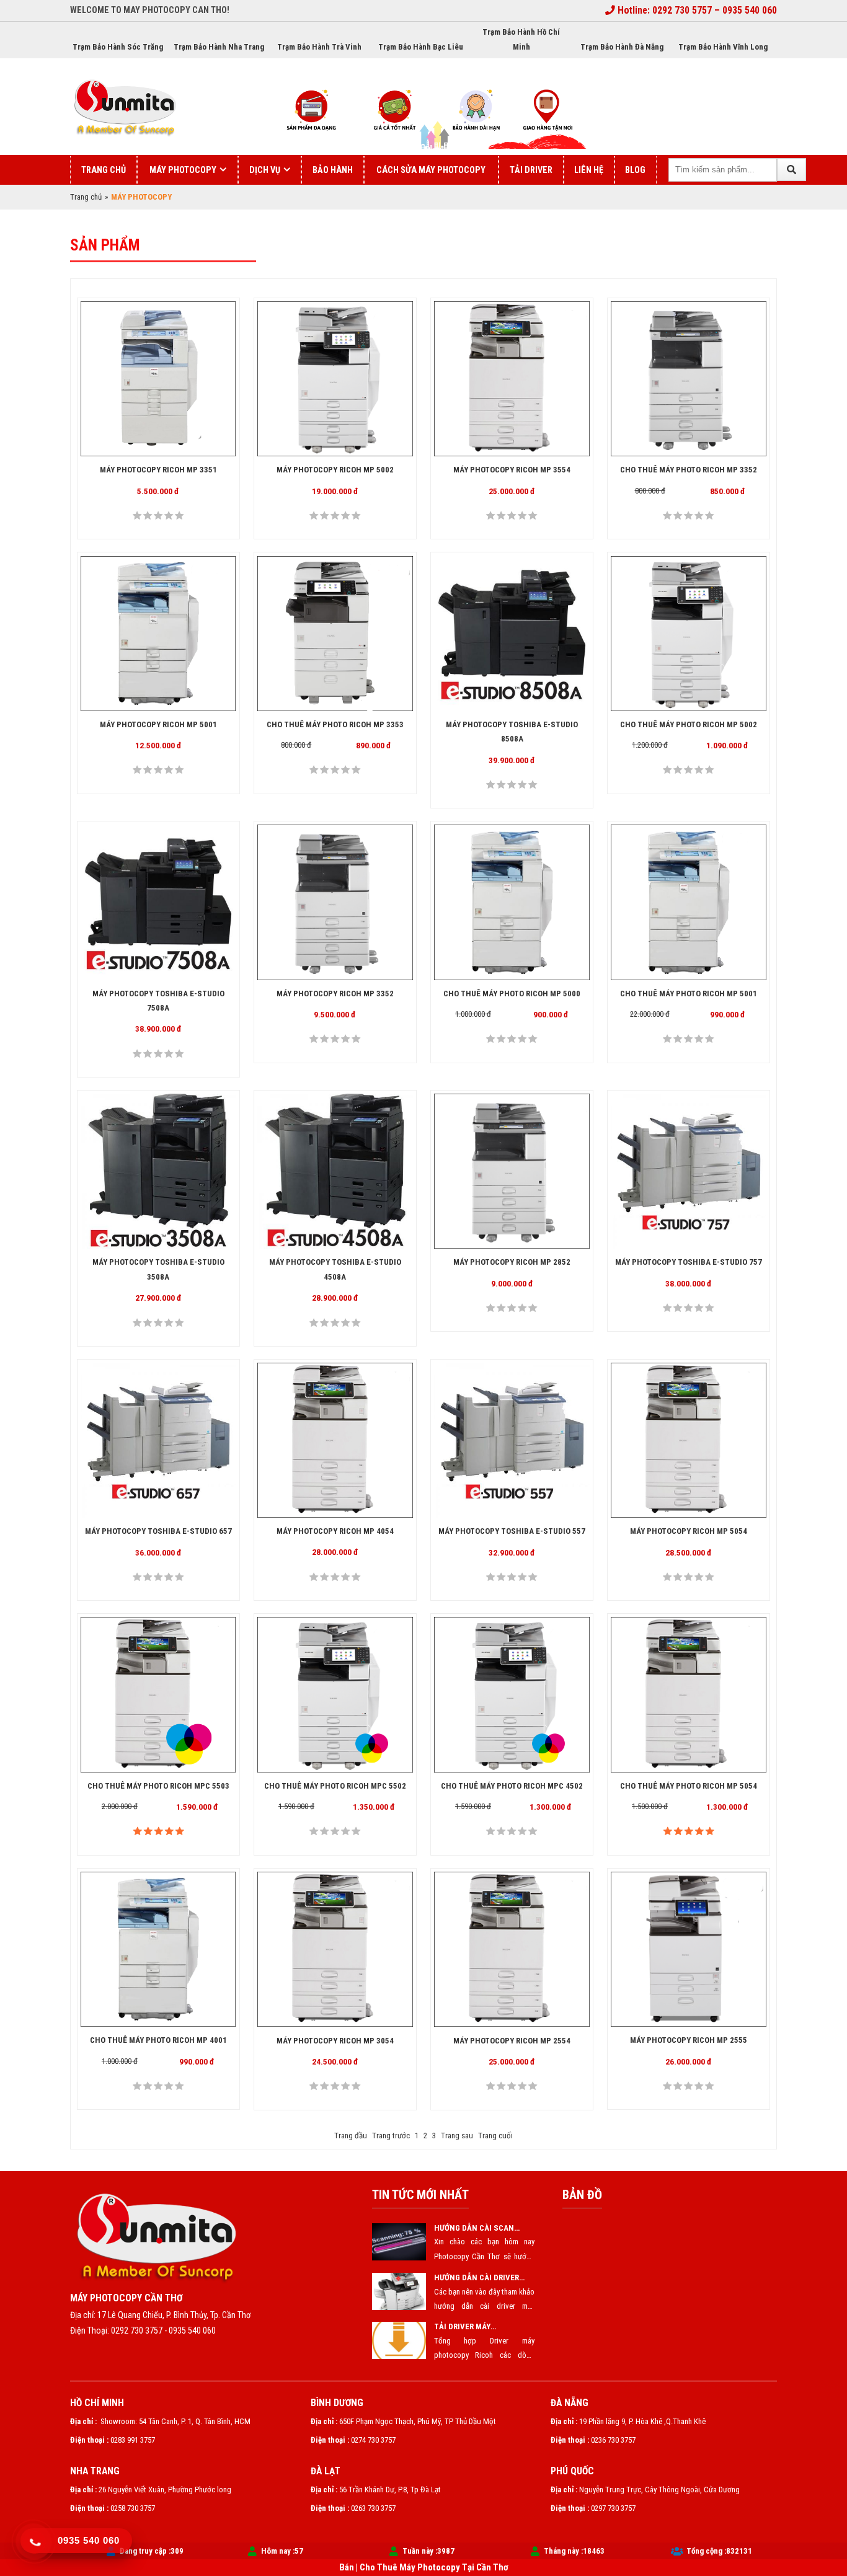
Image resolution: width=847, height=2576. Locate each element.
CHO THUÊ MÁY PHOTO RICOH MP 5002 (689, 724)
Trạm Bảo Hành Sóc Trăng (118, 47)
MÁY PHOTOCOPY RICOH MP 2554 (512, 2040)
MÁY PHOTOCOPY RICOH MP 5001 (158, 724)
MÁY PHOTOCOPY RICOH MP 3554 (512, 470)
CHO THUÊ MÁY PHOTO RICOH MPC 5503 (158, 1786)
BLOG (635, 170)
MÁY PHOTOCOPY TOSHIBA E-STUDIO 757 (689, 1262)
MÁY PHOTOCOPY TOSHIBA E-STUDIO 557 (512, 1531)
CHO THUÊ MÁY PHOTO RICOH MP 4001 (158, 2040)
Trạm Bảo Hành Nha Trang (219, 47)
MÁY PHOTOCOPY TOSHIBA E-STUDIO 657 (158, 1531)
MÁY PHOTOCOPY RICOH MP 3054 (335, 2040)
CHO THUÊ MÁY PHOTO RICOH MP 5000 (512, 994)
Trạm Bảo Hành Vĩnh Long (723, 47)
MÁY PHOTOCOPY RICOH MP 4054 (335, 1531)
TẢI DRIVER (531, 170)
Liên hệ (589, 170)
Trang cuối (495, 2136)
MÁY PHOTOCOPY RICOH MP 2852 (512, 1262)
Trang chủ (104, 170)
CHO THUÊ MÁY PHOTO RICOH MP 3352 (689, 470)
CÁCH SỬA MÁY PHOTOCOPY (431, 170)
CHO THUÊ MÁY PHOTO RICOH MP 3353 (335, 724)
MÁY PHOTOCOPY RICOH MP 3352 (335, 994)
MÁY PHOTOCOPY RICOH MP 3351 (158, 470)
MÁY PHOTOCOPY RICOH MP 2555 (689, 2040)
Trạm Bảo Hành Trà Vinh (319, 47)
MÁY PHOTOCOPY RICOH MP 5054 (689, 1531)
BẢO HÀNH (333, 170)
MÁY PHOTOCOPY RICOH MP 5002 (335, 470)
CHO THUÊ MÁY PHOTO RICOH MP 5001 (689, 994)
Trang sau (457, 2136)
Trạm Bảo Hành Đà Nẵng (622, 47)
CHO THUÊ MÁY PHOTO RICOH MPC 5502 (335, 1786)
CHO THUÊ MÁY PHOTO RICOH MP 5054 (689, 1786)
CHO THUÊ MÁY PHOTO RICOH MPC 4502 (512, 1786)
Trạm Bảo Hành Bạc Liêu (421, 47)
